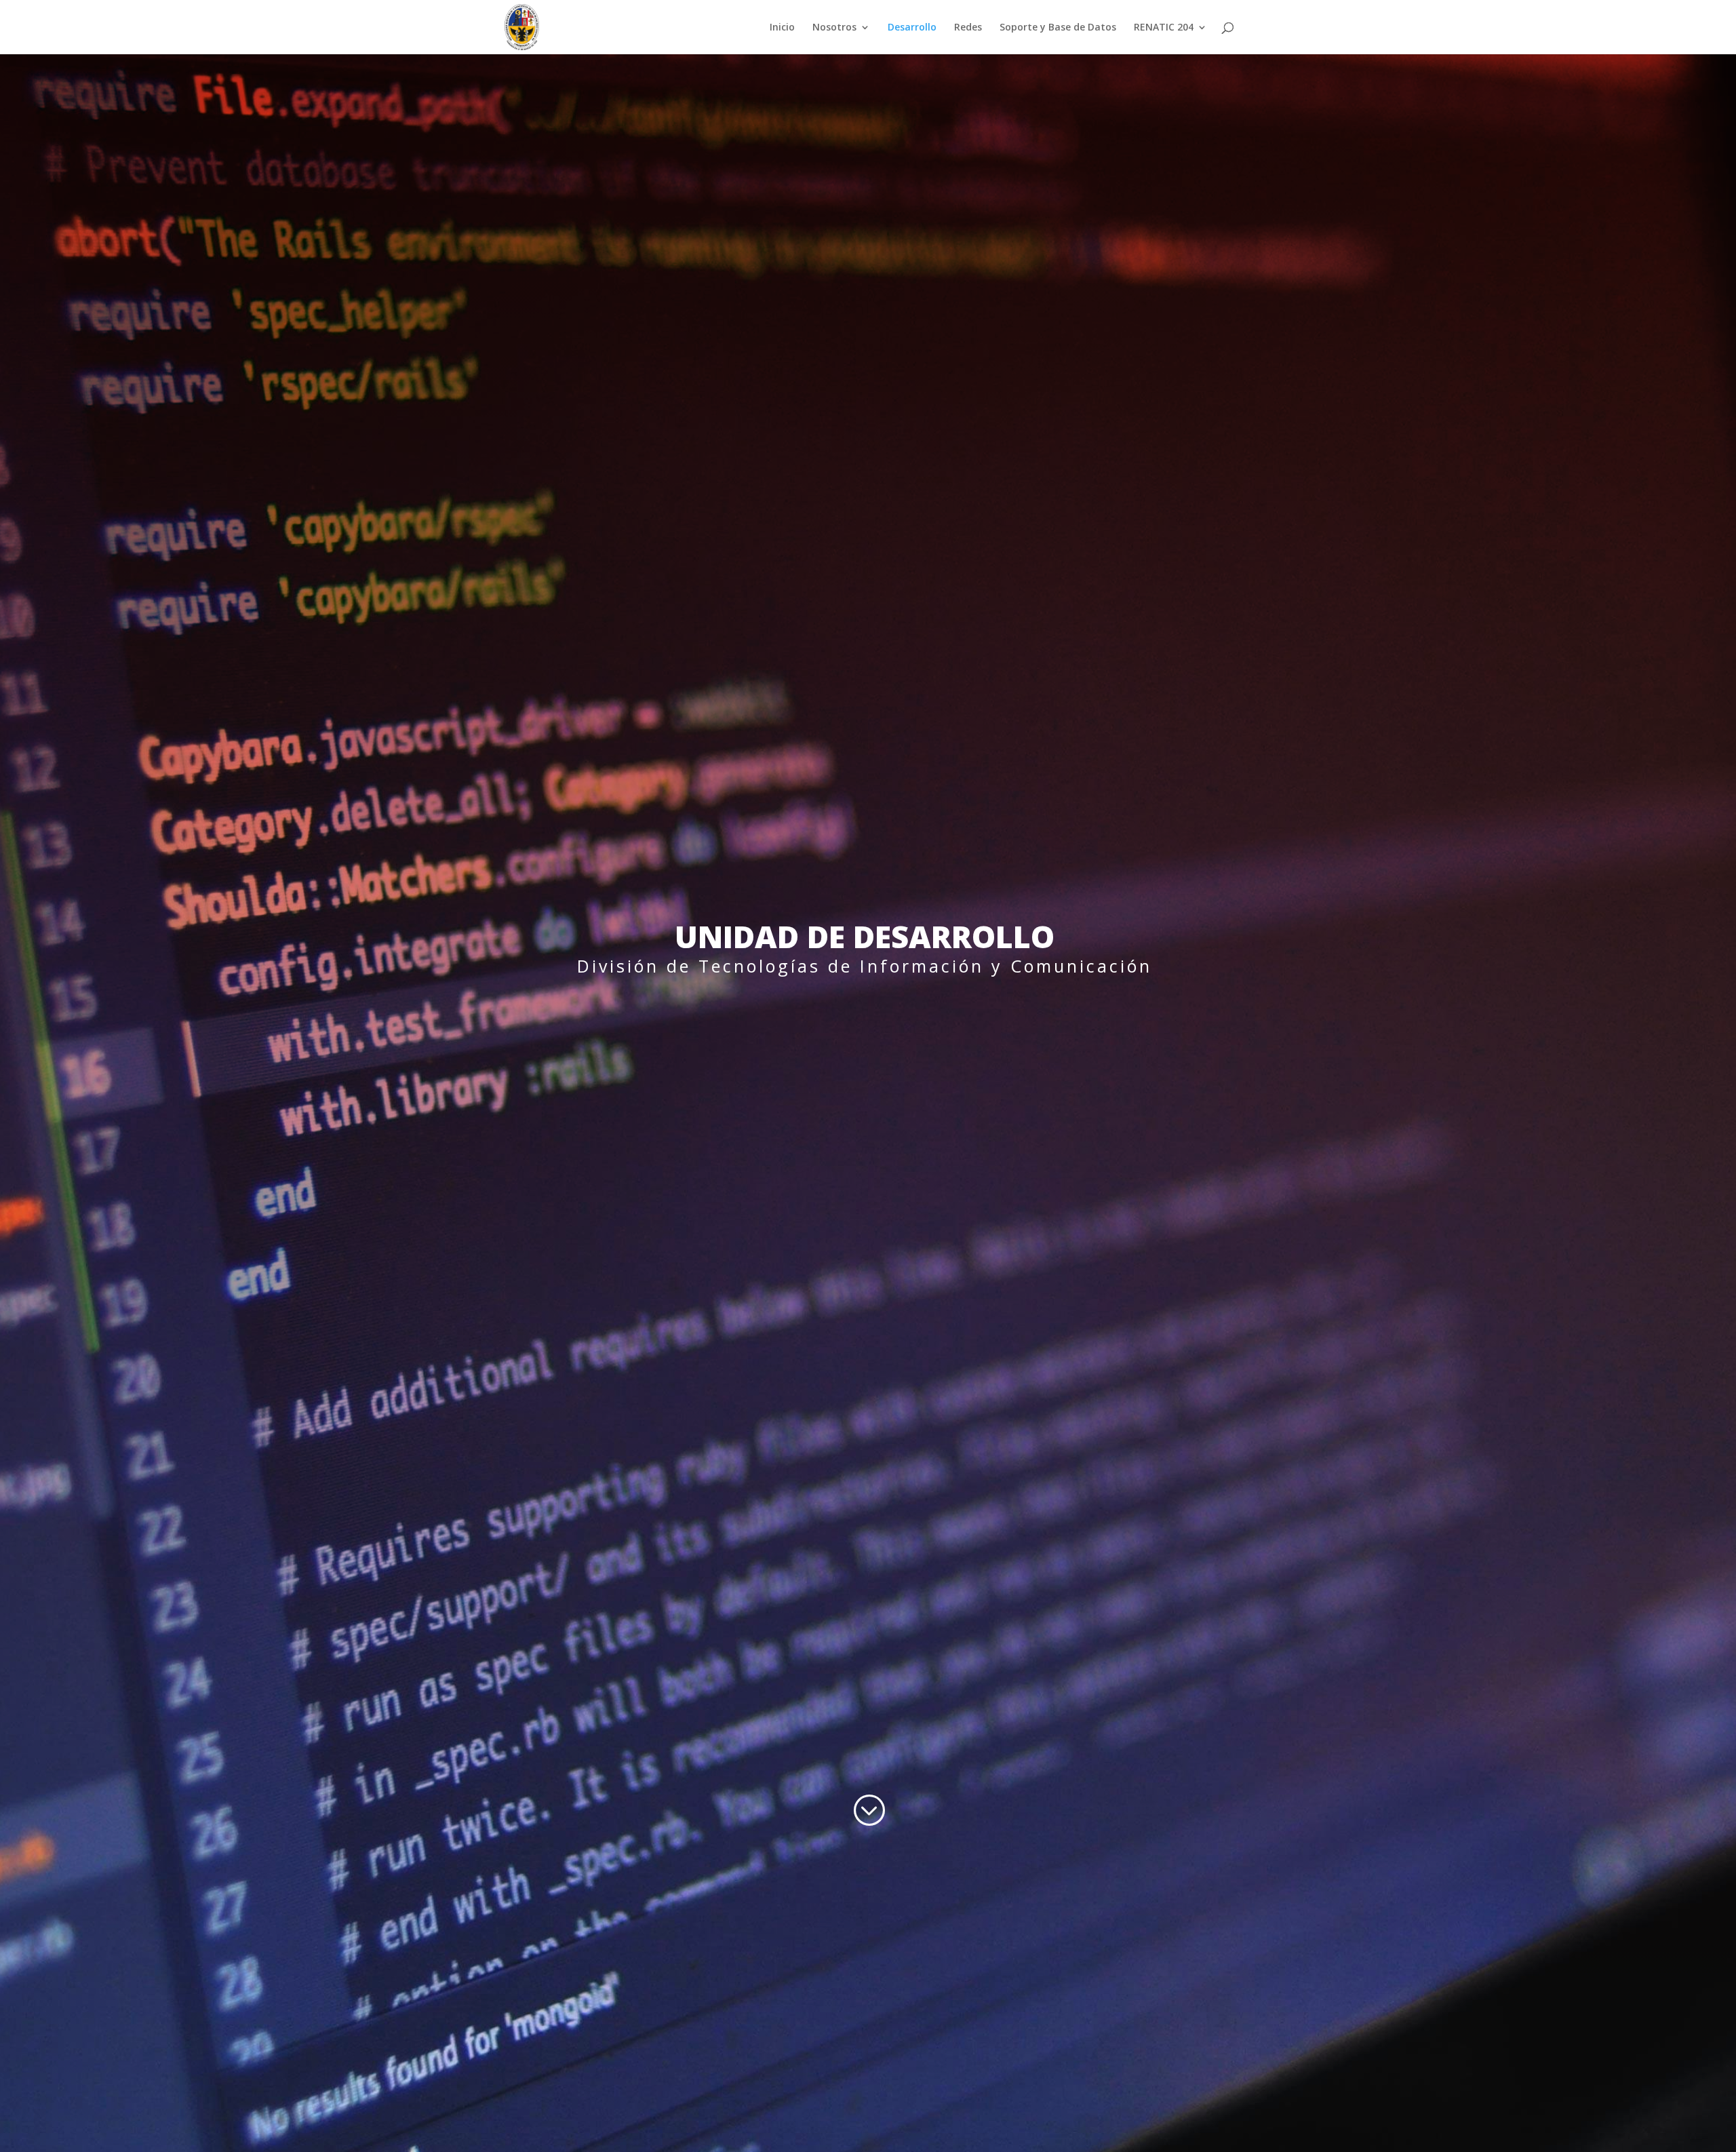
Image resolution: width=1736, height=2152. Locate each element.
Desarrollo (912, 28)
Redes (968, 28)
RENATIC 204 (1164, 28)
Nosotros (834, 28)
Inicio (782, 28)
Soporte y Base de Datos (1058, 28)
